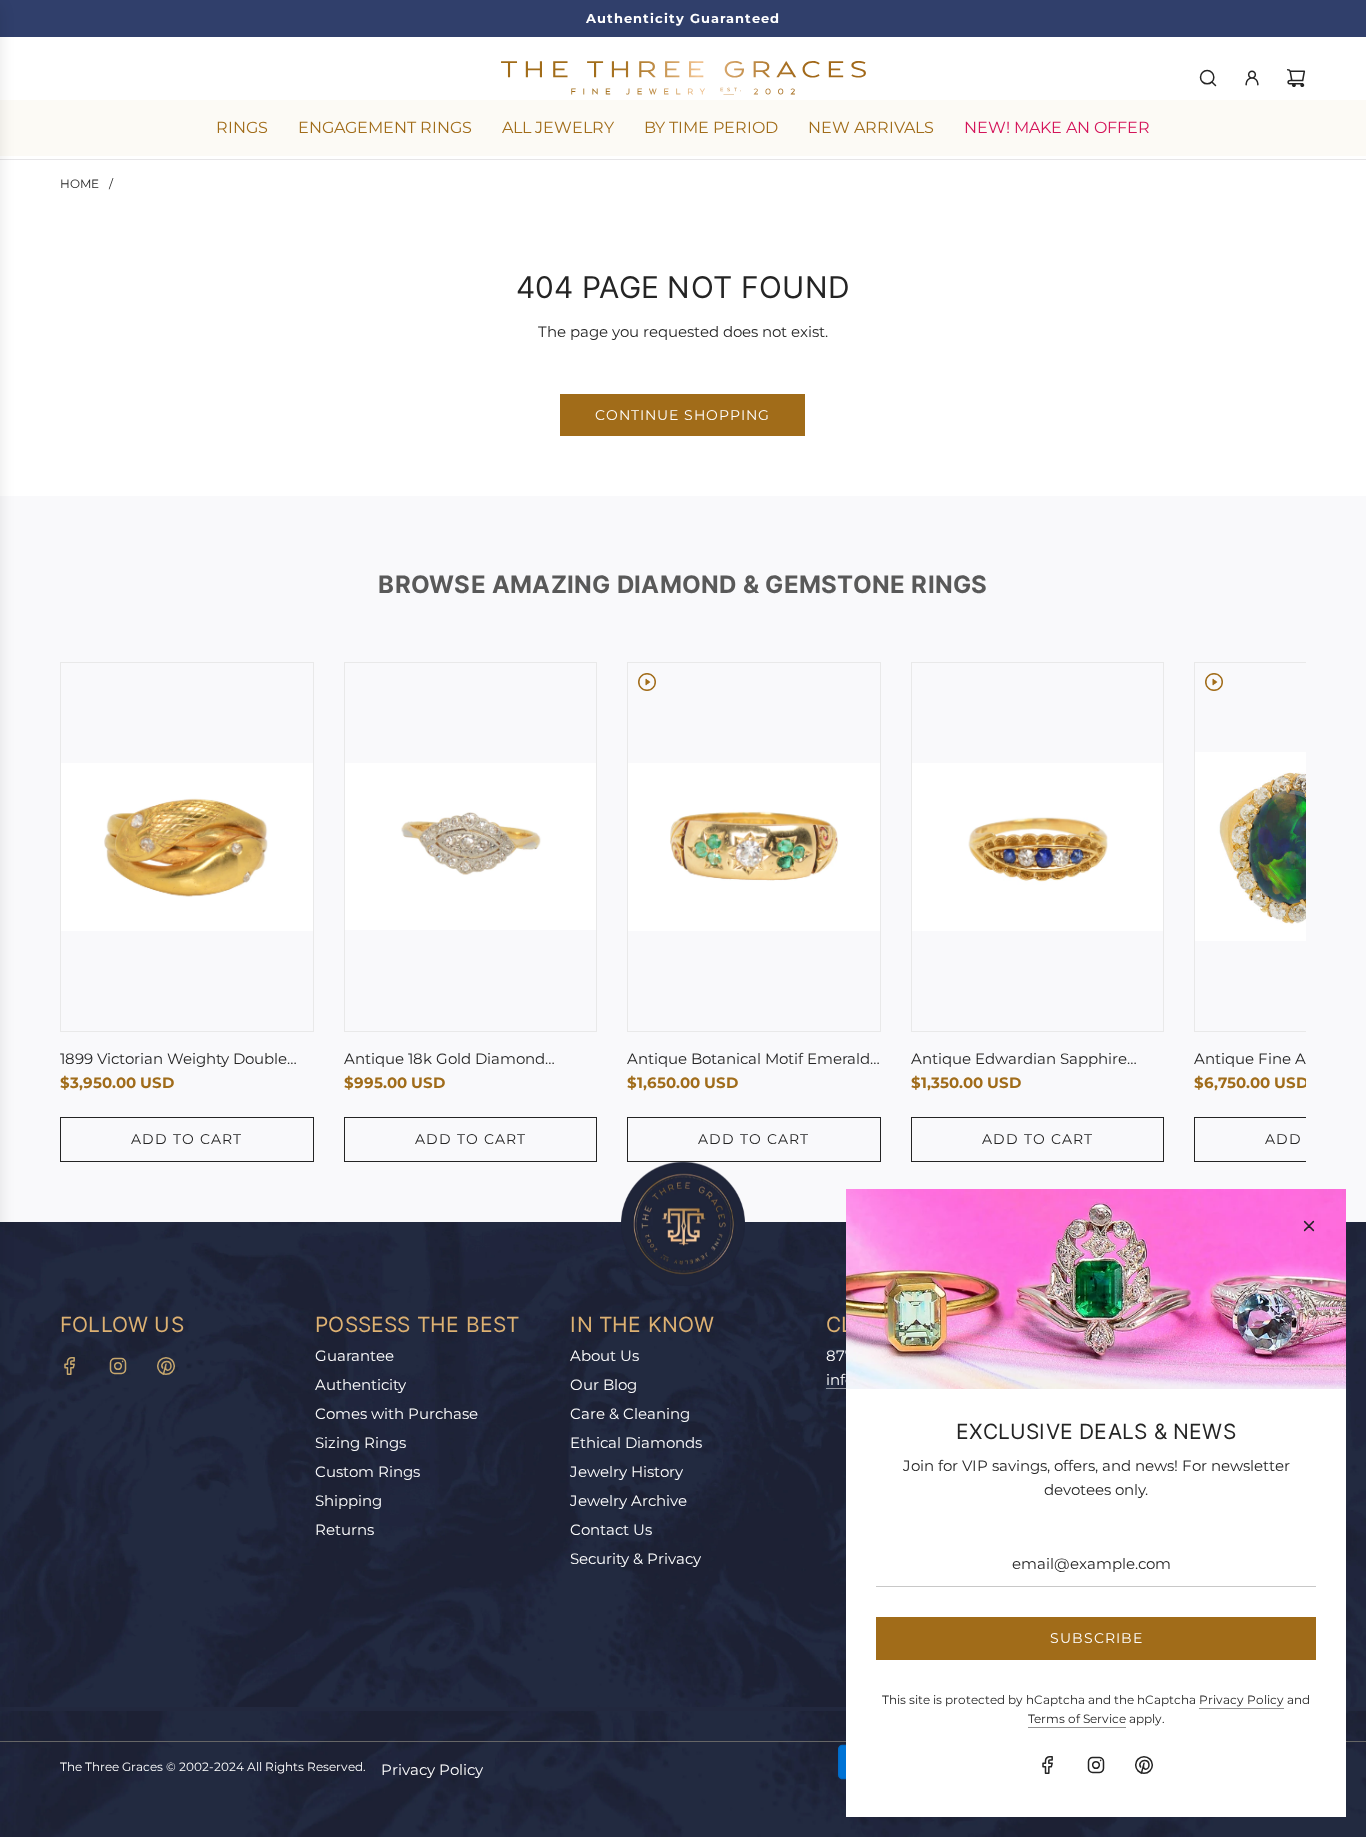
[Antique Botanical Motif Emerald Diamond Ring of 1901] (754, 847)
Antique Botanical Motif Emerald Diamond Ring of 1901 (748, 1060)
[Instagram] (118, 1366)
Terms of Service (1077, 1718)
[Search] (1208, 78)
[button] (97, 912)
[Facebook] (70, 1366)
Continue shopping (682, 415)
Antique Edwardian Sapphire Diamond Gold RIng (1019, 1060)
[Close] (1309, 1226)
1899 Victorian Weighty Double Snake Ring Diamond (173, 1060)
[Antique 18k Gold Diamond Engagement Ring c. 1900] (471, 846)
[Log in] (1252, 78)
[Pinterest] (166, 1366)
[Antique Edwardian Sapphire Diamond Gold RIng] (1038, 847)
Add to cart (186, 1139)
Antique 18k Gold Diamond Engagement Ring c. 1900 (444, 1060)
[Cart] (1296, 78)
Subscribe (1096, 1638)
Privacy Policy (432, 1769)
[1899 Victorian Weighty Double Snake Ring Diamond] (187, 847)
